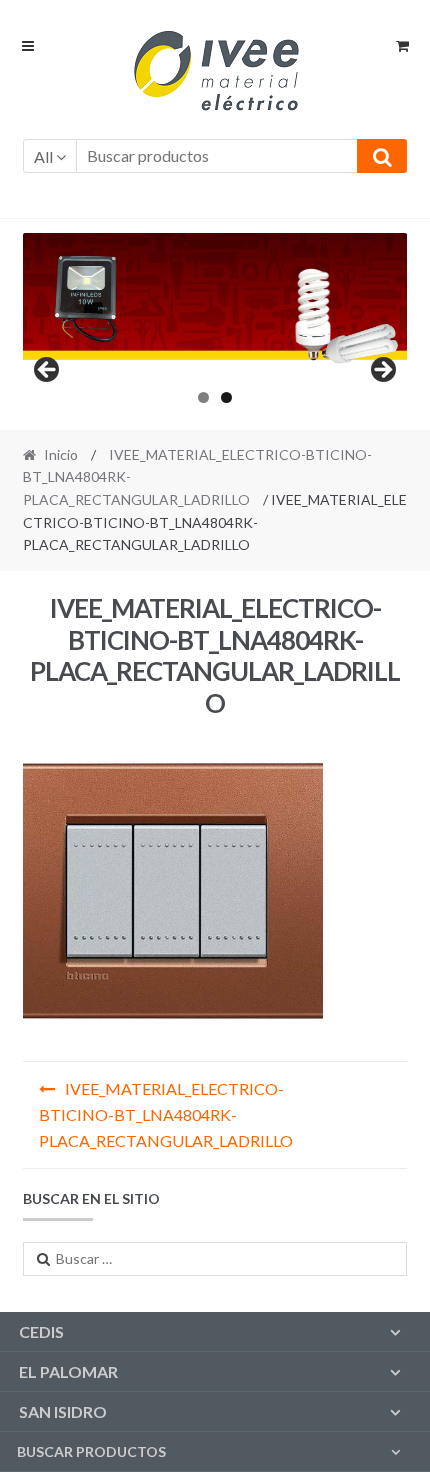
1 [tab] (203, 397)
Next (382, 371)
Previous (48, 371)
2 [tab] (226, 397)
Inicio (61, 454)
